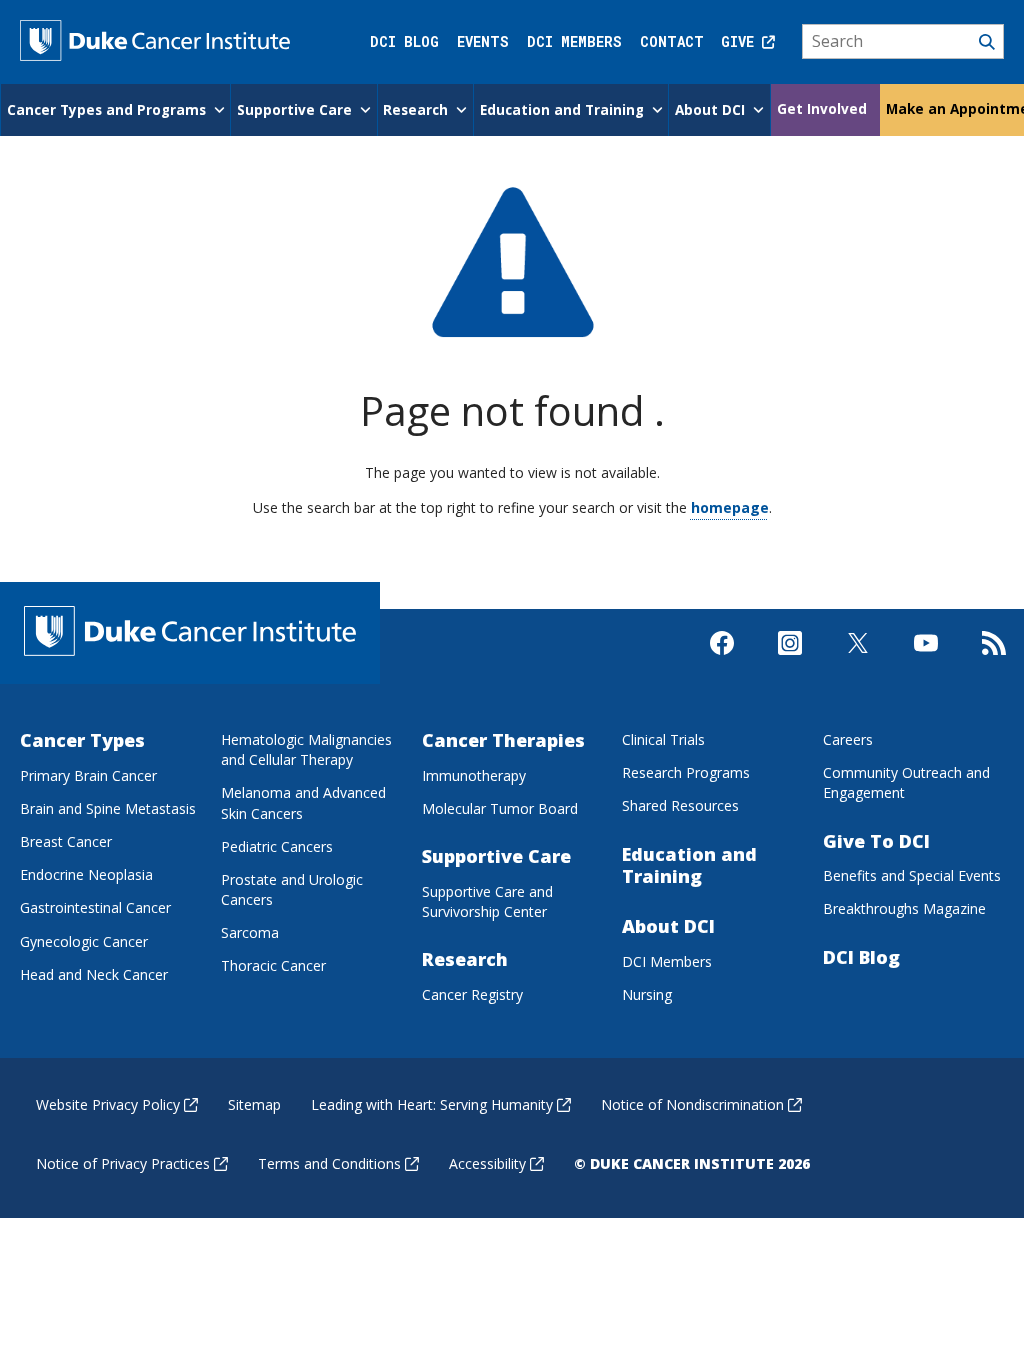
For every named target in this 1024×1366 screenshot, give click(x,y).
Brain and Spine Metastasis (108, 808)
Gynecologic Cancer (84, 941)
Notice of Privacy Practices (123, 1163)
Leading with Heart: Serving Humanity (432, 1104)
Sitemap (254, 1104)
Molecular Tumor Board (500, 808)
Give (741, 41)
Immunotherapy (474, 775)
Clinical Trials (663, 739)
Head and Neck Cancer (94, 974)
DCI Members (574, 41)
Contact (672, 41)
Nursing (647, 994)
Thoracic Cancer (273, 965)
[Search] (903, 42)
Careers (848, 739)
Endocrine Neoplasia (86, 874)
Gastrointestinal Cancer (95, 907)
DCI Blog (404, 41)
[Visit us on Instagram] (790, 660)
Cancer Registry (472, 994)
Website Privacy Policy (108, 1104)
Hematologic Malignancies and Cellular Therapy (306, 749)
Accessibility (487, 1163)
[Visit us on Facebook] (722, 660)
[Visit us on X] (858, 660)
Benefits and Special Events (912, 875)
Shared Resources (680, 805)
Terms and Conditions (329, 1163)
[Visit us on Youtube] (926, 660)
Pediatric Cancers (277, 846)
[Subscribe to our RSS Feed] (994, 660)
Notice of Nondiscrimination (692, 1104)
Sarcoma (250, 932)
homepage (730, 507)
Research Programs (686, 772)
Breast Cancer (66, 841)
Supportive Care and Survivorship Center (487, 901)
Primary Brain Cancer (88, 775)
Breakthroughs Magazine (904, 908)
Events (483, 41)
